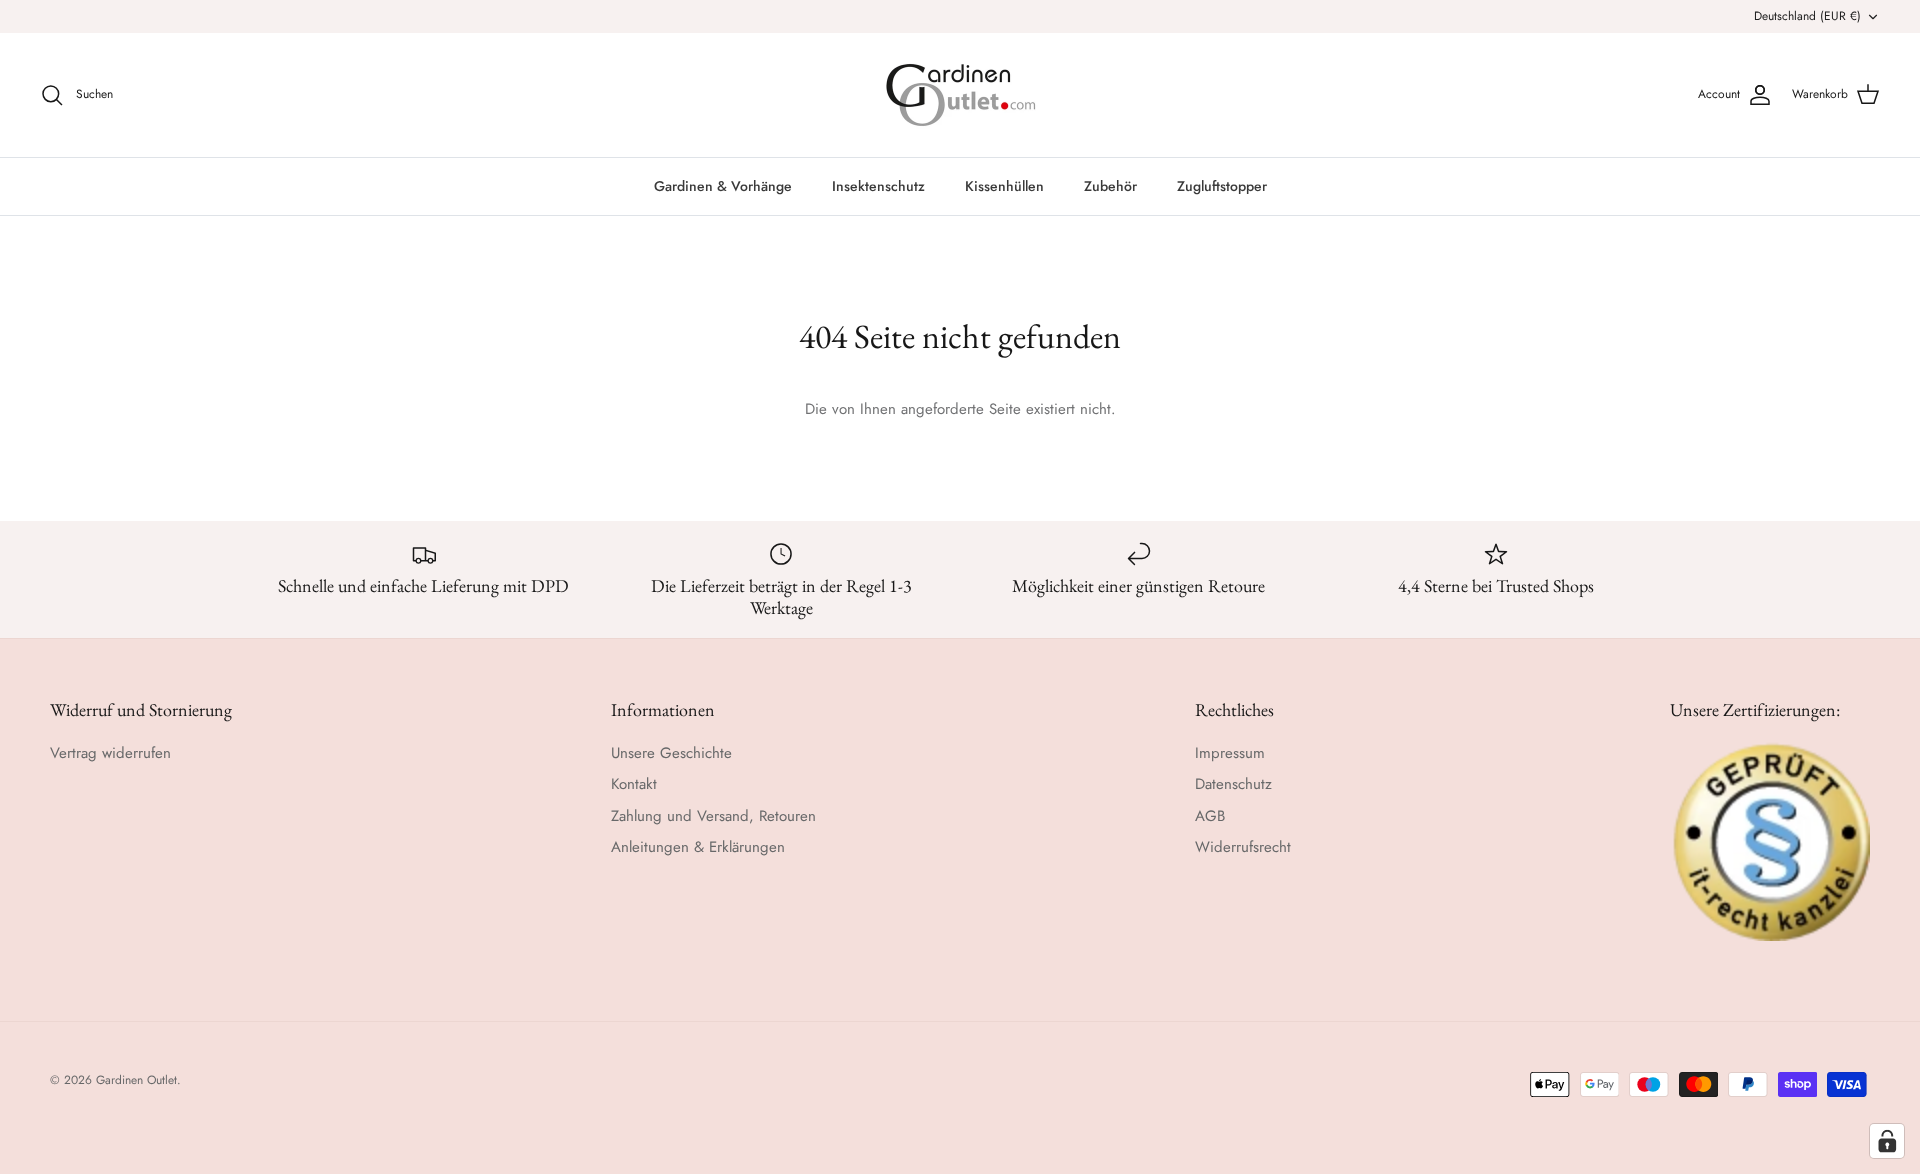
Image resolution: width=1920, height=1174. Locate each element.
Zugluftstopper (1222, 186)
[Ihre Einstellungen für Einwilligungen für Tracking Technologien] (1887, 1141)
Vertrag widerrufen (110, 753)
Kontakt (634, 784)
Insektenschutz (878, 186)
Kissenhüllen (1004, 186)
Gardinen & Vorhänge (723, 186)
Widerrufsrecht (1243, 847)
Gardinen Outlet (136, 1080)
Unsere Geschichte (671, 753)
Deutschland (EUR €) (1807, 16)
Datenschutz (1233, 784)
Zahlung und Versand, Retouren (713, 816)
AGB (1210, 816)
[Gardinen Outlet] (960, 95)
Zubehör (1110, 186)
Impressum (1230, 753)
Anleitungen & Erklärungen (698, 847)
